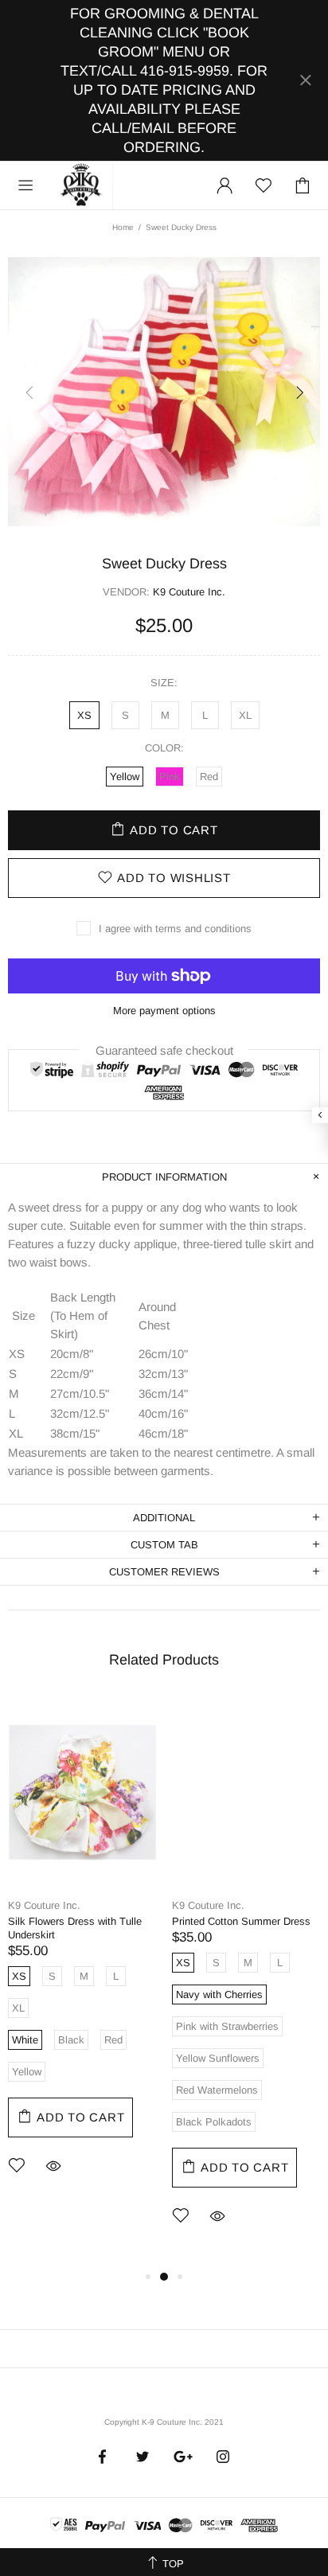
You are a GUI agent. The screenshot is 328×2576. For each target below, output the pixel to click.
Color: (164, 748)
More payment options (164, 1011)
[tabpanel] (82, 1957)
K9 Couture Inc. (82, 185)
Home (123, 227)
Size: (164, 683)
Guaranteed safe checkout (164, 1050)
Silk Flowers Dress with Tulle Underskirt (75, 1928)
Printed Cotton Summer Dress (241, 1921)
